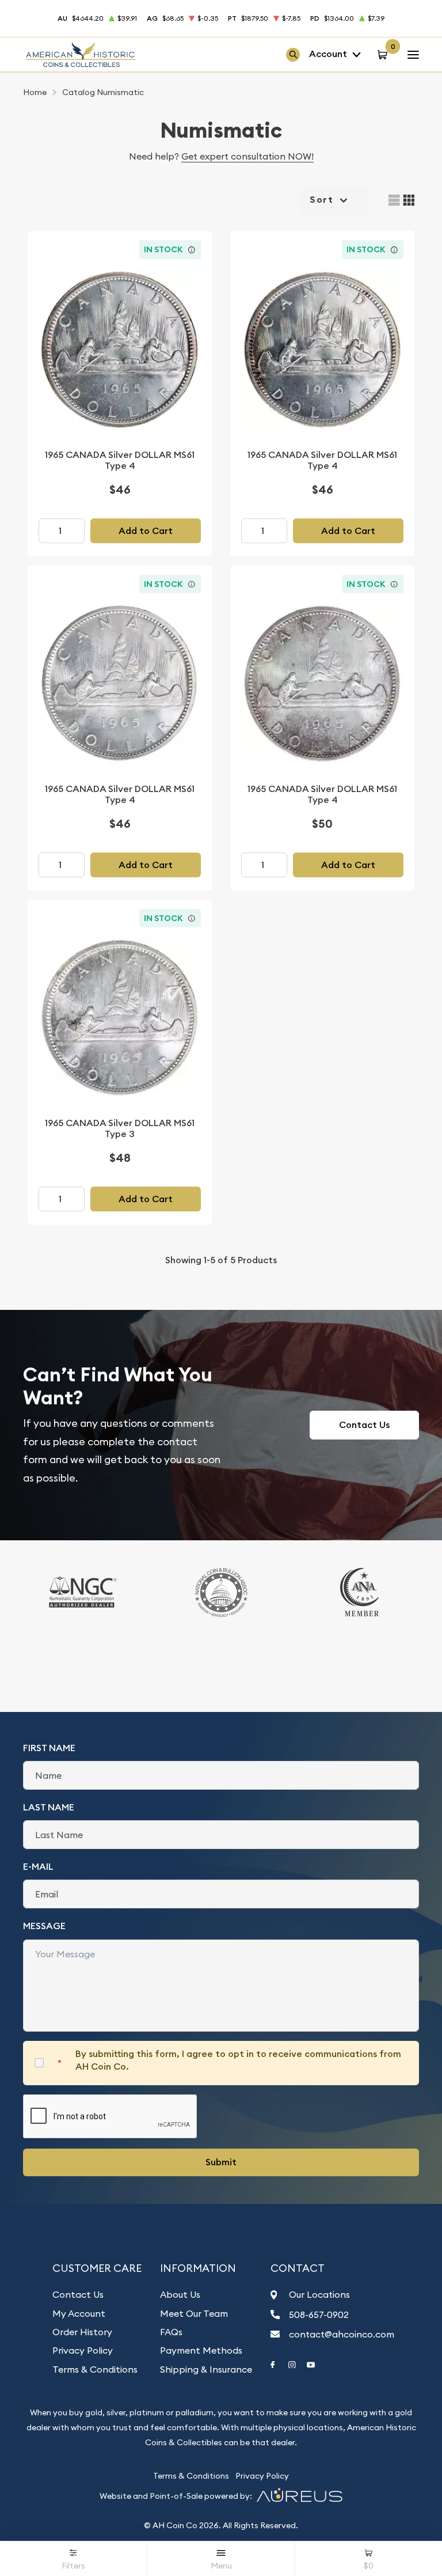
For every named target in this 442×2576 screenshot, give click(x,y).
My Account (79, 2313)
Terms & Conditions (95, 2369)
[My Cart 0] (384, 54)
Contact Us (364, 1425)
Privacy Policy (83, 2350)
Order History (82, 2332)
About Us (180, 2294)
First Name (49, 1748)
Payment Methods (201, 2350)
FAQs (171, 2332)
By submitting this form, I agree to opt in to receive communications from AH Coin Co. (238, 2060)
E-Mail (38, 1867)
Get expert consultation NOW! (247, 156)
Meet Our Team (194, 2313)
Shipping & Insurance (206, 2369)
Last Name (49, 1807)
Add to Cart (146, 531)
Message (44, 1926)
